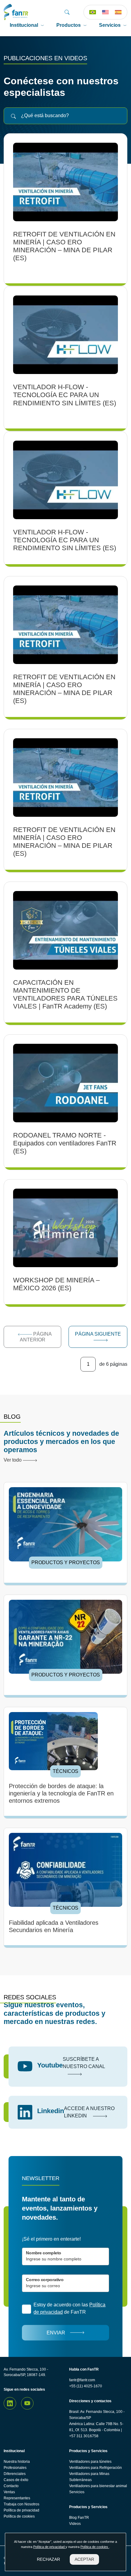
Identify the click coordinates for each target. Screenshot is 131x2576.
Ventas (9, 2492)
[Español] (118, 12)
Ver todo (13, 1460)
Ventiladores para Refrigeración (96, 2468)
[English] (105, 12)
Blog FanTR (79, 2518)
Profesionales (15, 2468)
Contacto (11, 2486)
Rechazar (48, 2559)
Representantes (17, 2498)
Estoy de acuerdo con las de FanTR (69, 2308)
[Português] (93, 12)
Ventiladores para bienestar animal (98, 2486)
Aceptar (84, 2559)
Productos (69, 25)
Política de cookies (19, 2516)
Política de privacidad (21, 2510)
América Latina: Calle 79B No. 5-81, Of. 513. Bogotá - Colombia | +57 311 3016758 (96, 2430)
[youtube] (27, 2403)
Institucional (24, 25)
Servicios (110, 25)
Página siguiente (98, 1334)
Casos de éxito (16, 2480)
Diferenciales (15, 2474)
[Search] (67, 12)
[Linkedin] (10, 2403)
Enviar (56, 2333)
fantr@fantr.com (82, 2380)
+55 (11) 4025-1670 (86, 2386)
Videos (75, 2524)
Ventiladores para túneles (90, 2462)
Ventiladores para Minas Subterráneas (89, 2477)
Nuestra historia (17, 2462)
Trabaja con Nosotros (21, 2504)
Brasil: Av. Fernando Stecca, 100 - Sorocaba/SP (97, 2415)
